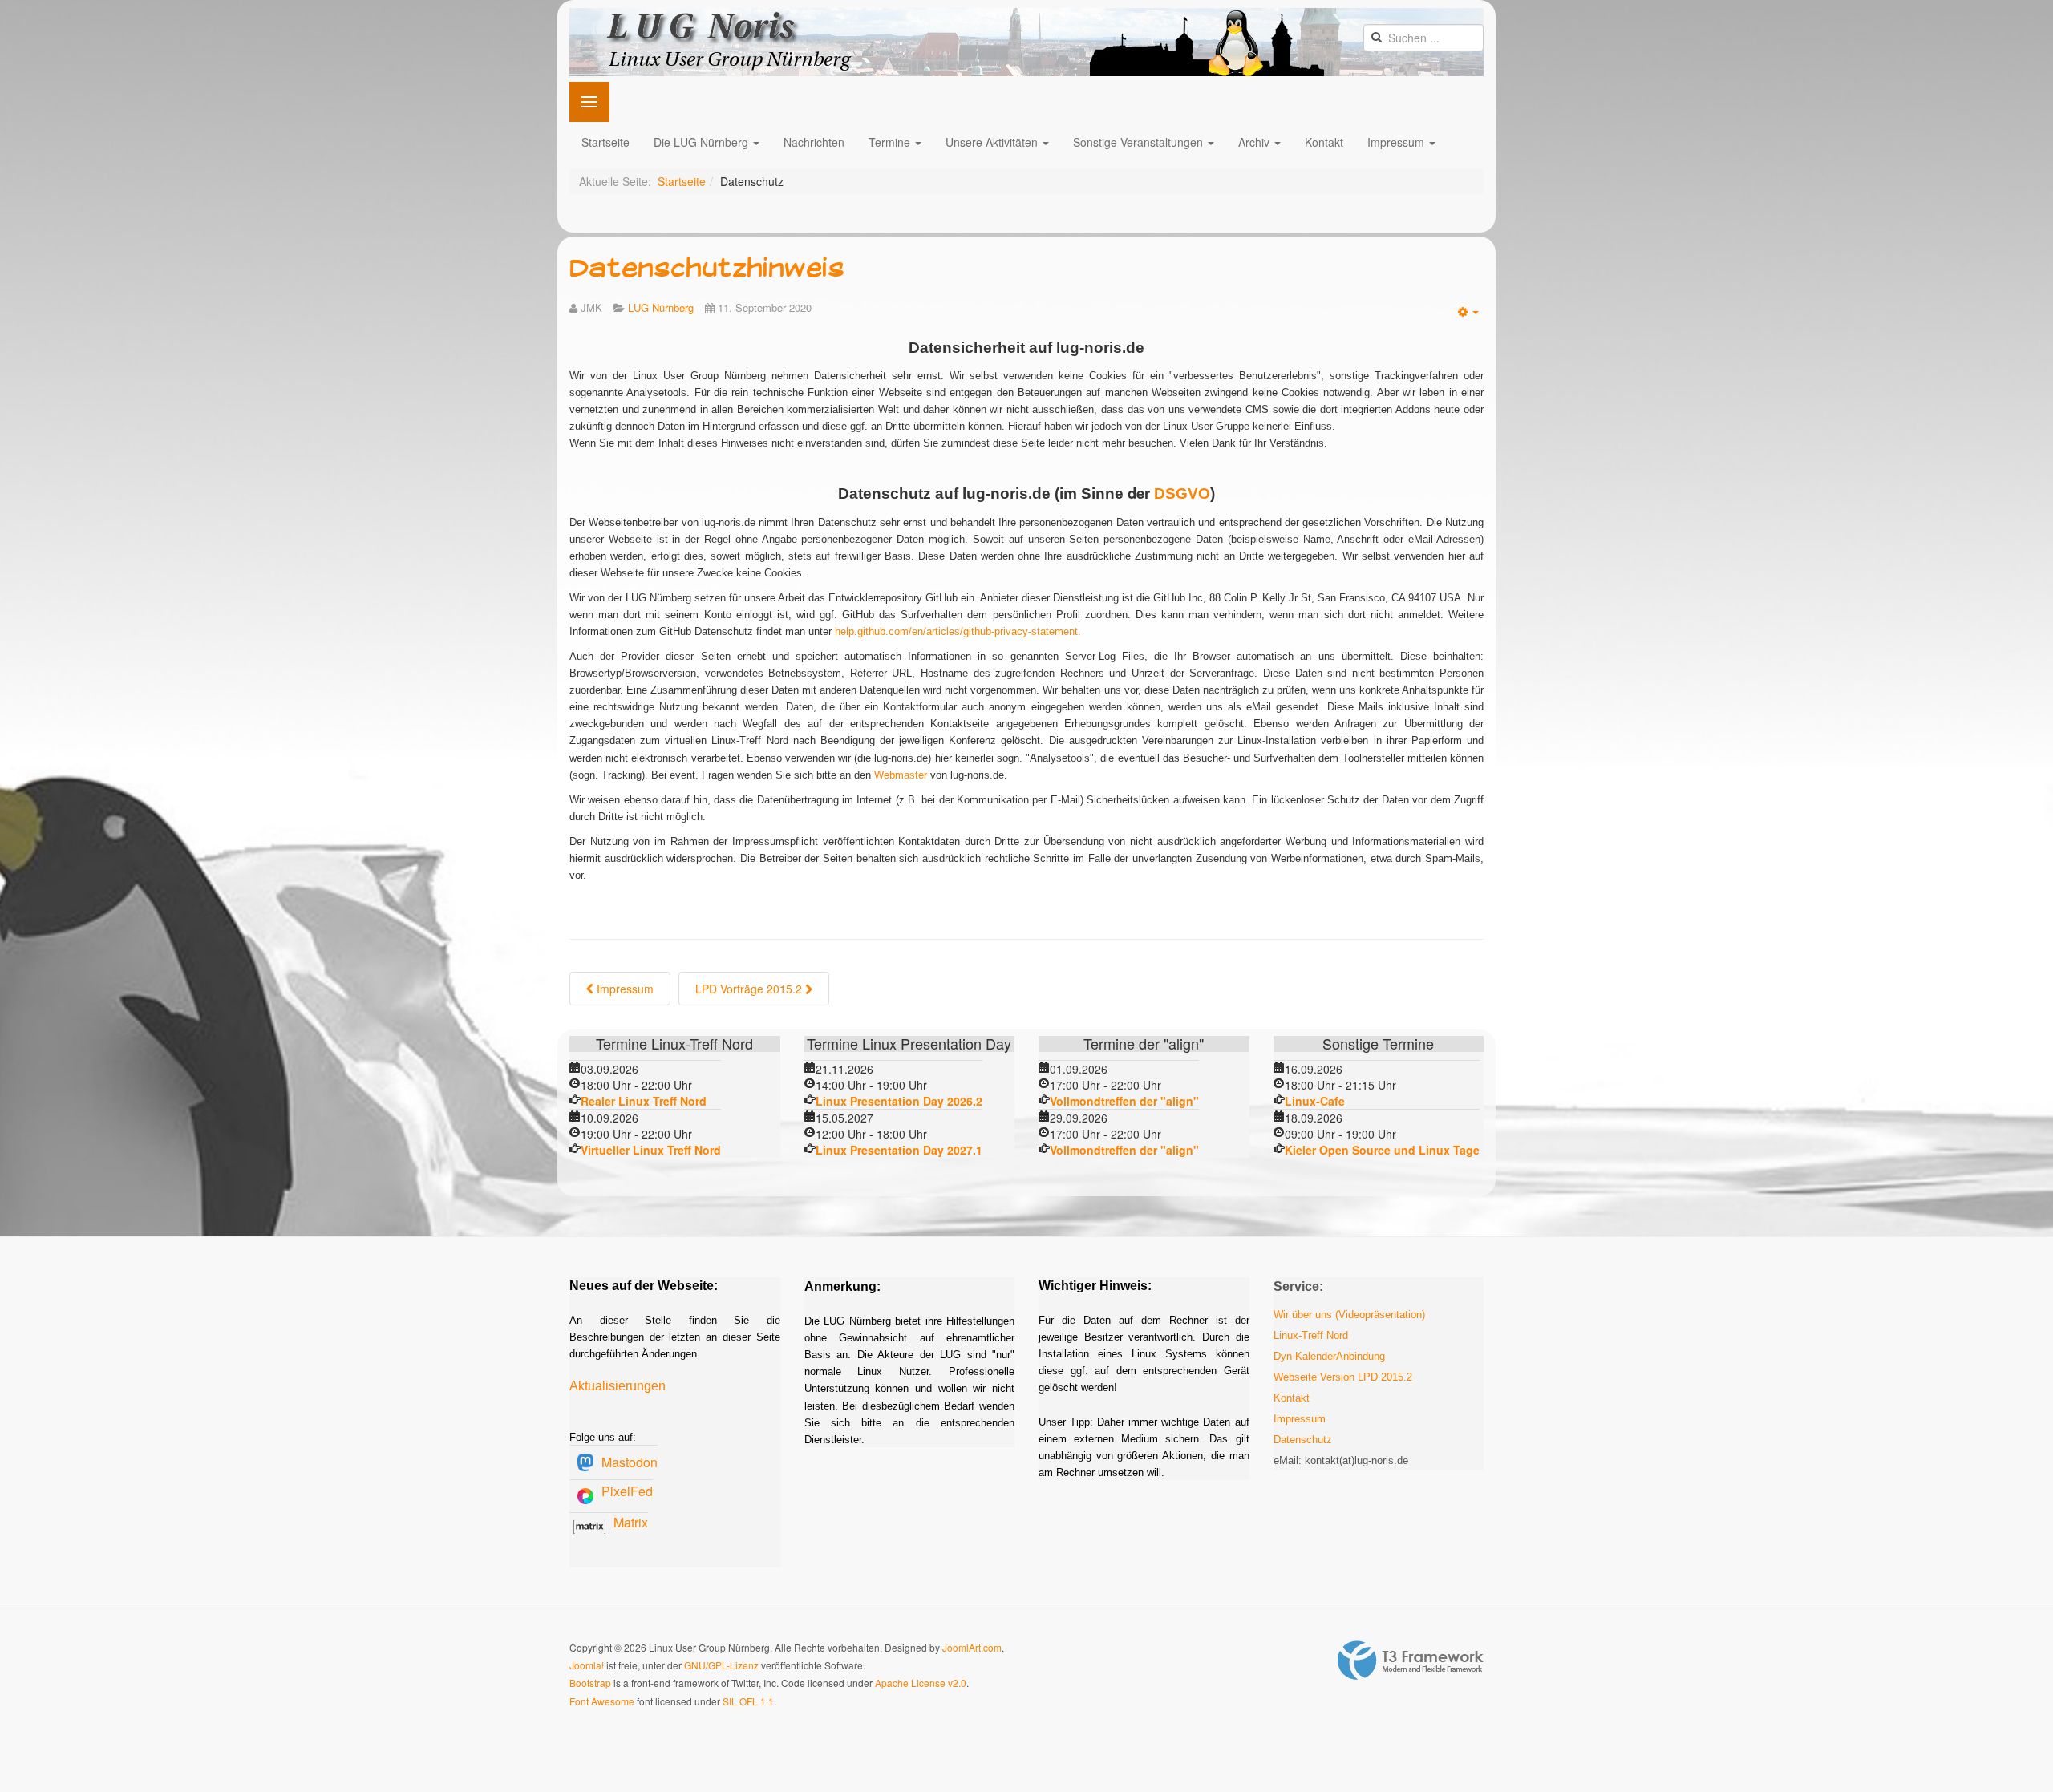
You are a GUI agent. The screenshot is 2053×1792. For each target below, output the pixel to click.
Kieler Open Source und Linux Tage (1382, 1150)
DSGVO (1182, 494)
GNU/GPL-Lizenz (721, 1665)
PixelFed (627, 1491)
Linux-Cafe (1315, 1101)
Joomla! (587, 1665)
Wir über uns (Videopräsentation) (1349, 1315)
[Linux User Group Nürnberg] (1026, 42)
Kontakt (1324, 142)
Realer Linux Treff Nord (644, 1101)
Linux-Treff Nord (1311, 1335)
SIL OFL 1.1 (748, 1701)
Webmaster (901, 775)
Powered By (1411, 1661)
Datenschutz (1303, 1440)
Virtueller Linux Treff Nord (651, 1150)
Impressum (1397, 142)
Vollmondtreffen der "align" (1124, 1101)
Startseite (605, 142)
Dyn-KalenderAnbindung (1329, 1356)
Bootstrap (590, 1683)
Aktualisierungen (618, 1386)
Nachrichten (814, 142)
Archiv (1255, 142)
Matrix (631, 1522)
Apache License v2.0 (921, 1683)
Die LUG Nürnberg (703, 142)
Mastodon (630, 1462)
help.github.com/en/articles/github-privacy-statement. (958, 631)
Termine (891, 142)
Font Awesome (602, 1701)
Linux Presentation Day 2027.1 (899, 1150)
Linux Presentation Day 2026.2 (899, 1101)
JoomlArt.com (972, 1647)
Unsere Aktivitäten (993, 142)
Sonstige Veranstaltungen (1140, 142)
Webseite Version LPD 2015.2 (1343, 1377)
